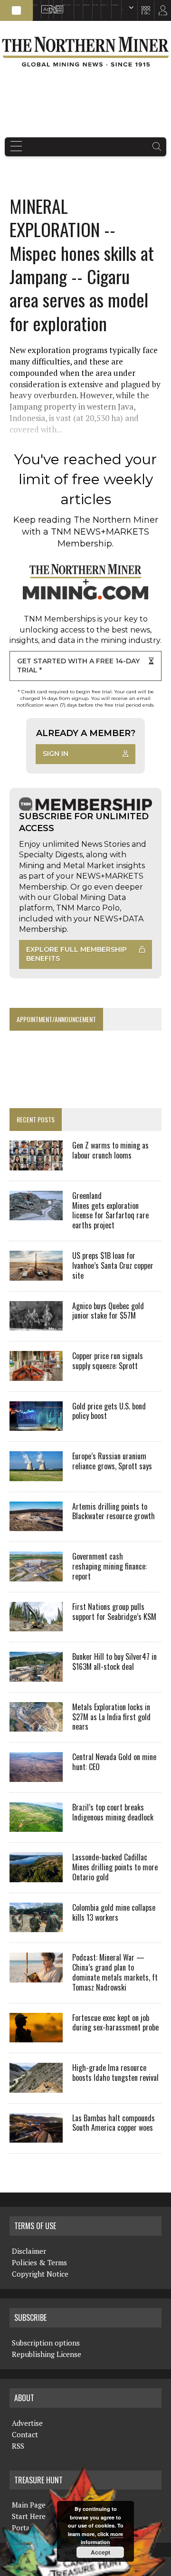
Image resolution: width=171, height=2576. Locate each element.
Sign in (56, 754)
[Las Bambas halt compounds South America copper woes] (36, 2136)
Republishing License (47, 2354)
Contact (25, 2434)
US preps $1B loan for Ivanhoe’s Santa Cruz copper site (113, 1265)
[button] (16, 10)
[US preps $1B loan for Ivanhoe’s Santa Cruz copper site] (36, 1274)
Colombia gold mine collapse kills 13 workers (114, 1912)
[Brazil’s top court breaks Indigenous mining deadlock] (36, 1826)
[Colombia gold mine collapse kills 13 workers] (36, 1926)
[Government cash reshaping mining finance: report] (36, 1575)
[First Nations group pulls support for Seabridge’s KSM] (36, 1625)
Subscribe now (86, 5)
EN (122, 10)
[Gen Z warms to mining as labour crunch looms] (36, 1164)
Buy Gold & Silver (115, 5)
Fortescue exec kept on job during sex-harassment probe (115, 2023)
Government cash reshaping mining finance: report (109, 1566)
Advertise (43, 5)
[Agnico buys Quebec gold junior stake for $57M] (36, 1324)
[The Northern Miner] (85, 52)
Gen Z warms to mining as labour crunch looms (110, 1150)
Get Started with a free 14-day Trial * (78, 666)
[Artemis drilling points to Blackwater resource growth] (36, 1525)
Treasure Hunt (104, 5)
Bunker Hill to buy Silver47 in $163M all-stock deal (114, 1661)
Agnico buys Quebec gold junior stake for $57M (108, 1311)
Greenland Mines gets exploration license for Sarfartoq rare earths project (110, 1210)
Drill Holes (95, 5)
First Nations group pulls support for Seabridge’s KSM (114, 1612)
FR (159, 13)
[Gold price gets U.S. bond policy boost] (36, 1425)
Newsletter (56, 5)
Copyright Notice (40, 2274)
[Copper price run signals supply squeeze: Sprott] (36, 1374)
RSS (50, 5)
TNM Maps (77, 5)
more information (102, 2538)
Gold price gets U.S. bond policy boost (109, 1411)
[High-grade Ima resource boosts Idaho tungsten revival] (36, 2086)
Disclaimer (29, 2251)
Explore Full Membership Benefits (76, 954)
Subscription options (46, 2343)
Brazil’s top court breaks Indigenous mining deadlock (113, 1812)
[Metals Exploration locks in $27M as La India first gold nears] (36, 1725)
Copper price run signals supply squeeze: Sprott (108, 1361)
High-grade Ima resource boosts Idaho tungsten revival (115, 2073)
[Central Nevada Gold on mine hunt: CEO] (36, 1775)
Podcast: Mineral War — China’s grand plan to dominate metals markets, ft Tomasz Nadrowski (115, 1972)
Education (36, 5)
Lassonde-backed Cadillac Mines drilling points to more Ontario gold (115, 1867)
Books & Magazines (66, 5)
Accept (100, 2552)
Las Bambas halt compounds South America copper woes (114, 2123)
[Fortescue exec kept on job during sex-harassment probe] (36, 2036)
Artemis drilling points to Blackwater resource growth (114, 1511)
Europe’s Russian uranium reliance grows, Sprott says (112, 1461)
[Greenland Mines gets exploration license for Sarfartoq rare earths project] (36, 1214)
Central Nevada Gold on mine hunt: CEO (114, 1762)
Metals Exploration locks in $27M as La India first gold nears (111, 1717)
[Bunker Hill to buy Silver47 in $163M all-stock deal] (36, 1675)
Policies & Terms (39, 2262)
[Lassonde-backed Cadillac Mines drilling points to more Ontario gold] (36, 1876)
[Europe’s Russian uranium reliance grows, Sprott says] (36, 1475)
